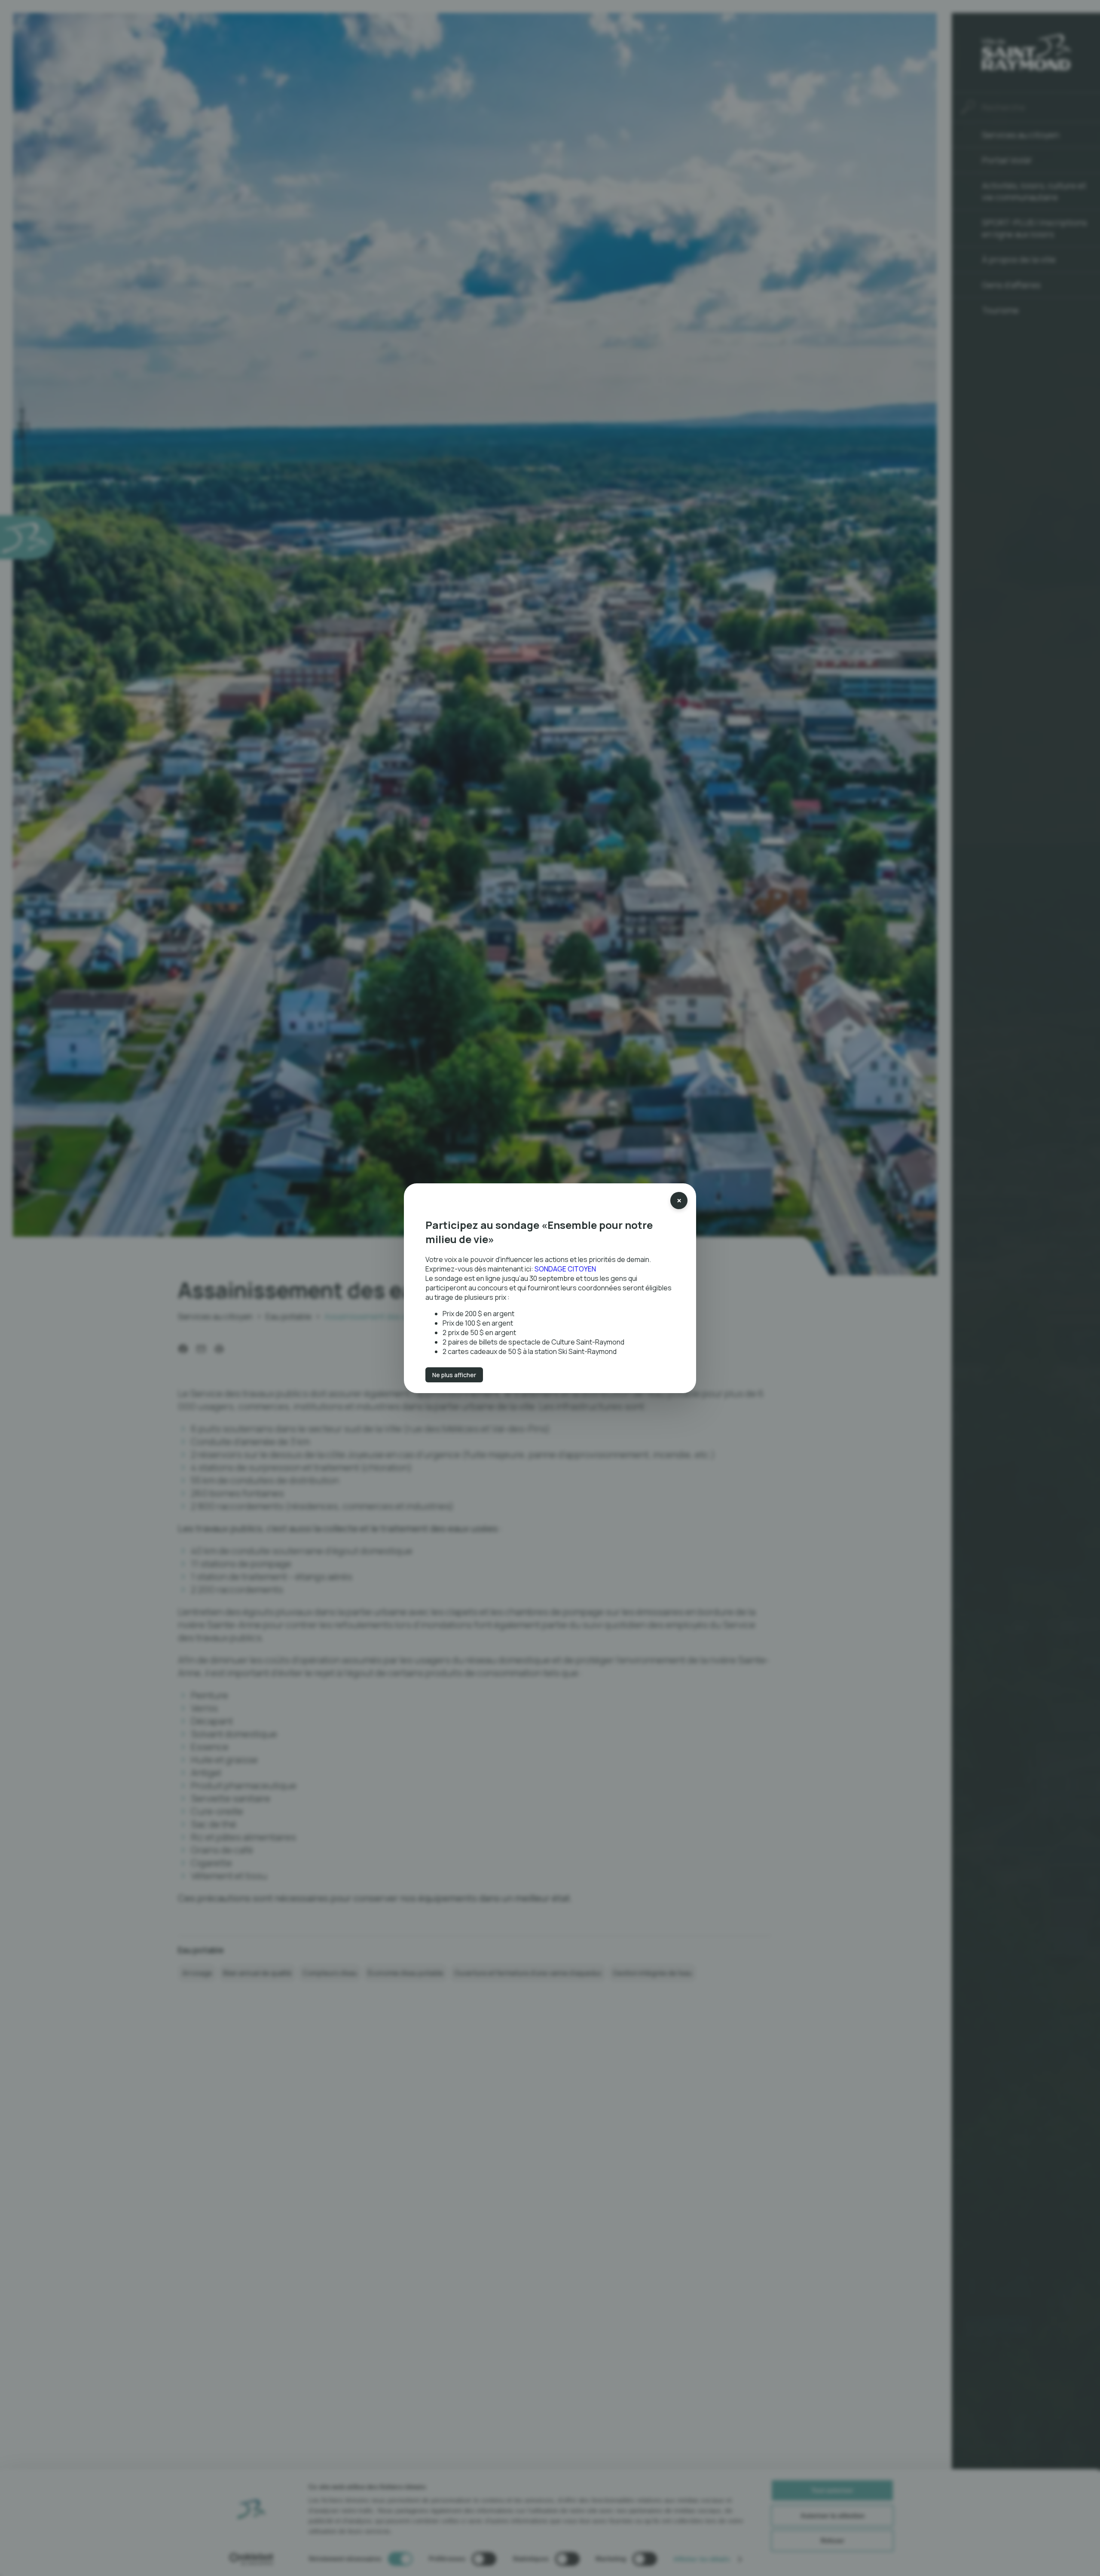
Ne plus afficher (454, 1374)
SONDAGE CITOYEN (565, 1268)
